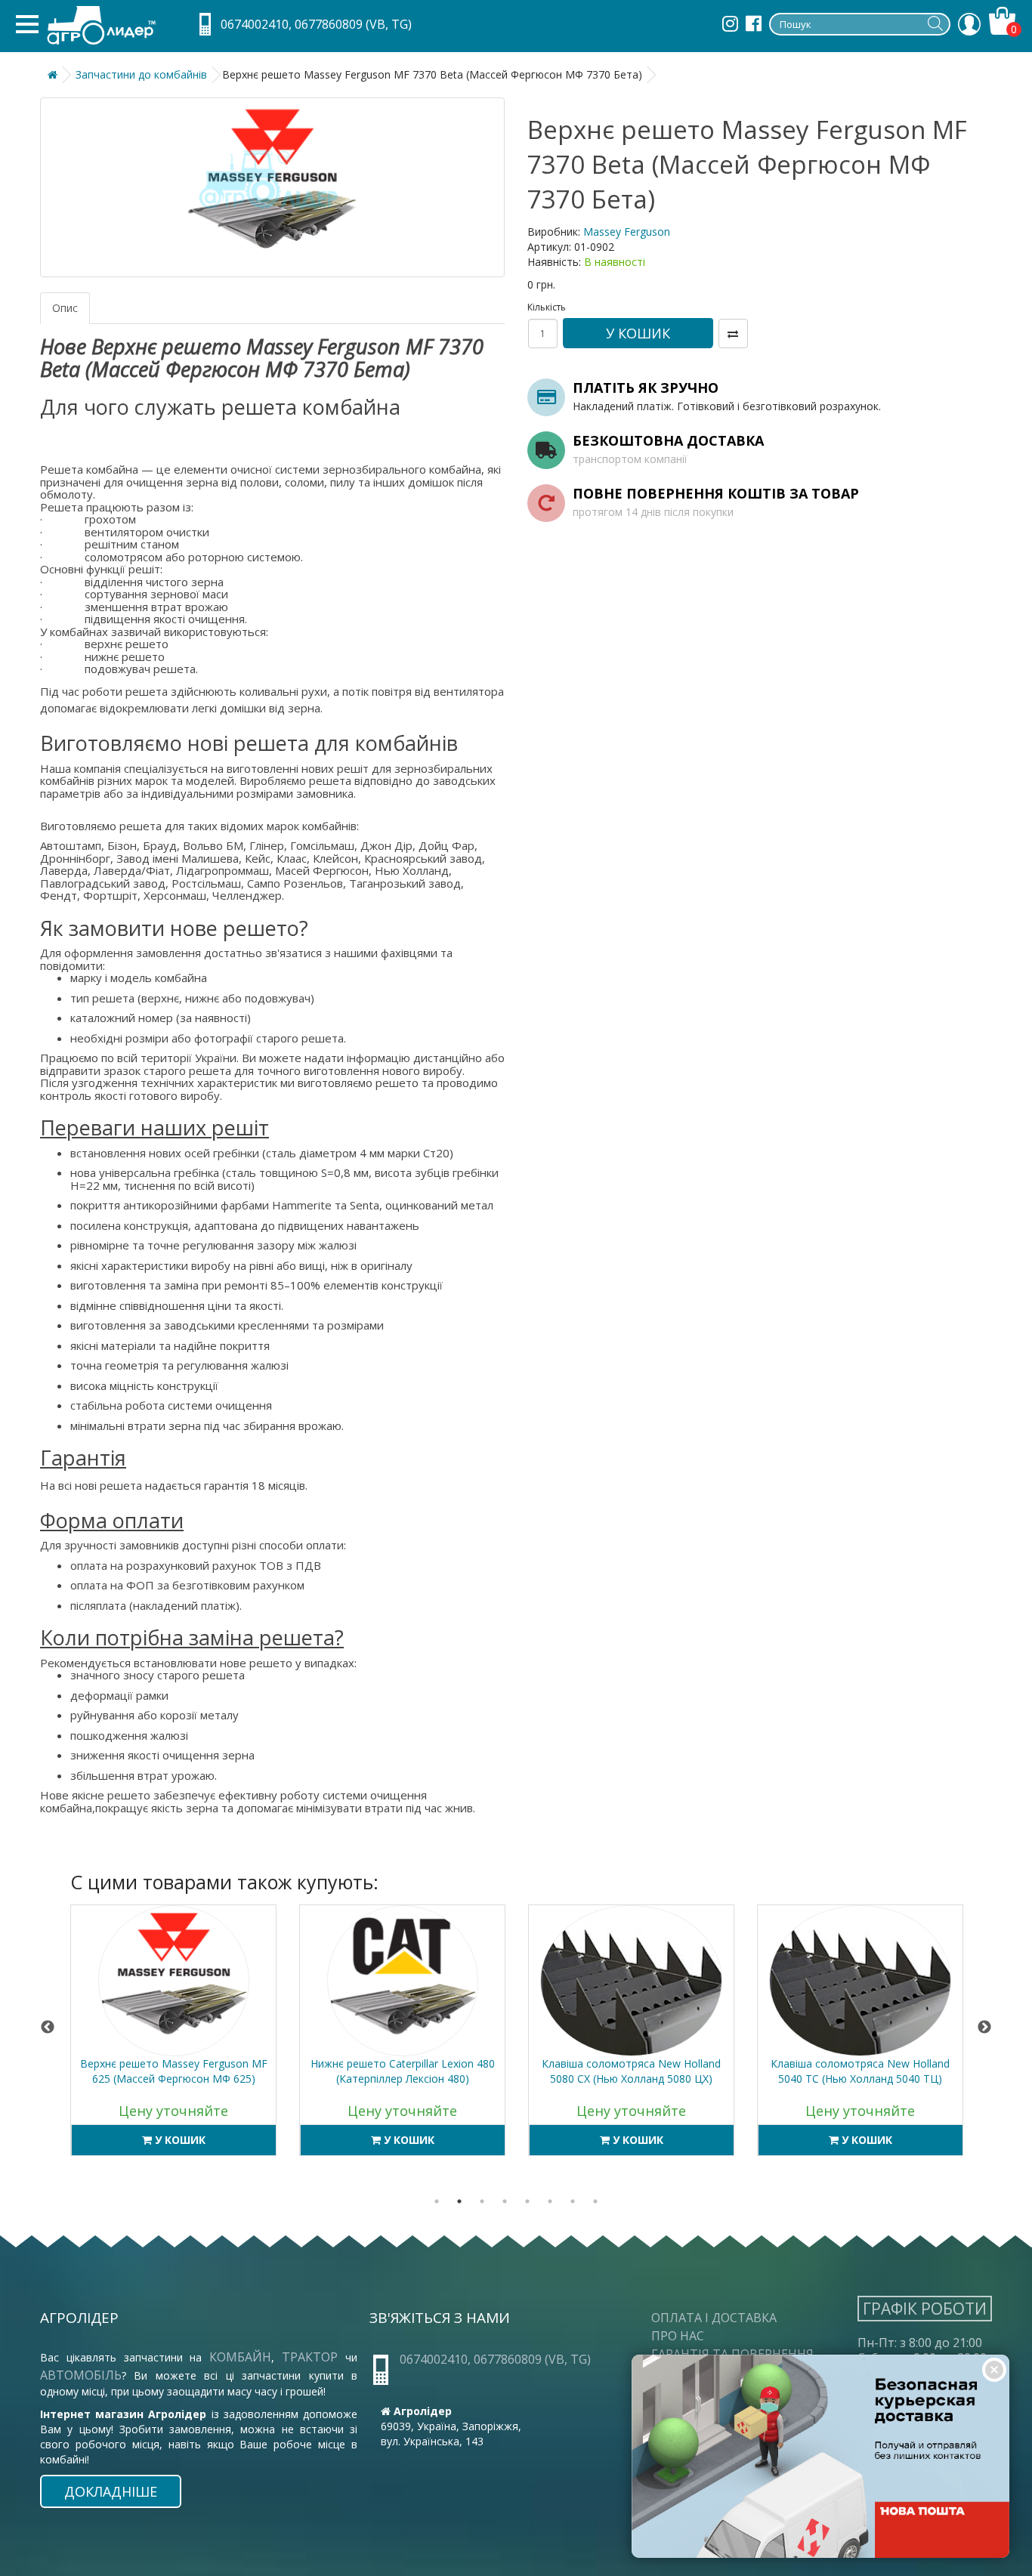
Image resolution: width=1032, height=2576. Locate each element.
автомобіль (81, 2375)
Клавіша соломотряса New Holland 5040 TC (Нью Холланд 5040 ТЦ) (631, 2071)
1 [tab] (437, 2201)
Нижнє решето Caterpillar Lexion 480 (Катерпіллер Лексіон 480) (174, 2071)
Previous (48, 2028)
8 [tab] (595, 2201)
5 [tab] (527, 2201)
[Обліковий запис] (969, 24)
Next (984, 2028)
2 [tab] (459, 2201)
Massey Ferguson (627, 232)
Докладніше (111, 2491)
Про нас (678, 2336)
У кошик (638, 333)
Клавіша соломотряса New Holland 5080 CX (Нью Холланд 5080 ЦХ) (402, 2071)
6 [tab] (550, 2201)
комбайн (240, 2357)
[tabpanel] (173, 2038)
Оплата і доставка (714, 2318)
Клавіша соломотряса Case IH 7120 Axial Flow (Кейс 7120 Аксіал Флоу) (861, 2071)
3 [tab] (482, 2201)
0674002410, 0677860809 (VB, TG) (316, 24)
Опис (65, 308)
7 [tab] (573, 2201)
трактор (314, 2357)
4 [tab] (505, 2201)
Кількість (542, 307)
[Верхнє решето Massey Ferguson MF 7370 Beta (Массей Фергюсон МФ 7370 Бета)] (272, 187)
